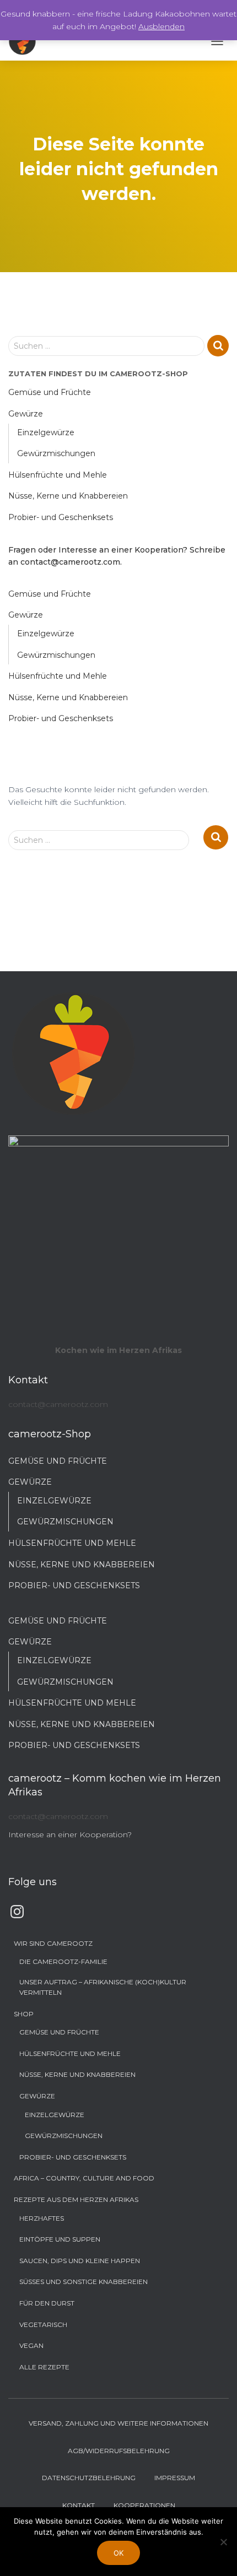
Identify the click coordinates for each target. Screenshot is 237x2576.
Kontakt (79, 2505)
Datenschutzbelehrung (89, 2478)
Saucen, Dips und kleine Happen (80, 2261)
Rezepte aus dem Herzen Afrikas (76, 2199)
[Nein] (223, 2542)
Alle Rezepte (44, 2367)
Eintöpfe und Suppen (60, 2239)
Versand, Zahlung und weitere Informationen (118, 2423)
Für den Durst (47, 2303)
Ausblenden (161, 26)
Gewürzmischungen (56, 453)
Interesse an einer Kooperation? (70, 1834)
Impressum (175, 2478)
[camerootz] (26, 41)
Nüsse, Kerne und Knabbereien (68, 496)
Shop (24, 2014)
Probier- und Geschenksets (61, 517)
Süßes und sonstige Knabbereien (84, 2282)
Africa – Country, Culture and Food (84, 2178)
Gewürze (26, 414)
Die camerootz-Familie (63, 1961)
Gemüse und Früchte (50, 392)
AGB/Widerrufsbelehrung (119, 2451)
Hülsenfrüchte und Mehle (58, 475)
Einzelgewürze (46, 432)
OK (118, 2553)
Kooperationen (144, 2505)
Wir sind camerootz (53, 1943)
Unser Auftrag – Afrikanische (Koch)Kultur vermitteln (103, 1987)
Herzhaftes (42, 2218)
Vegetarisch (43, 2325)
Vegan (31, 2345)
